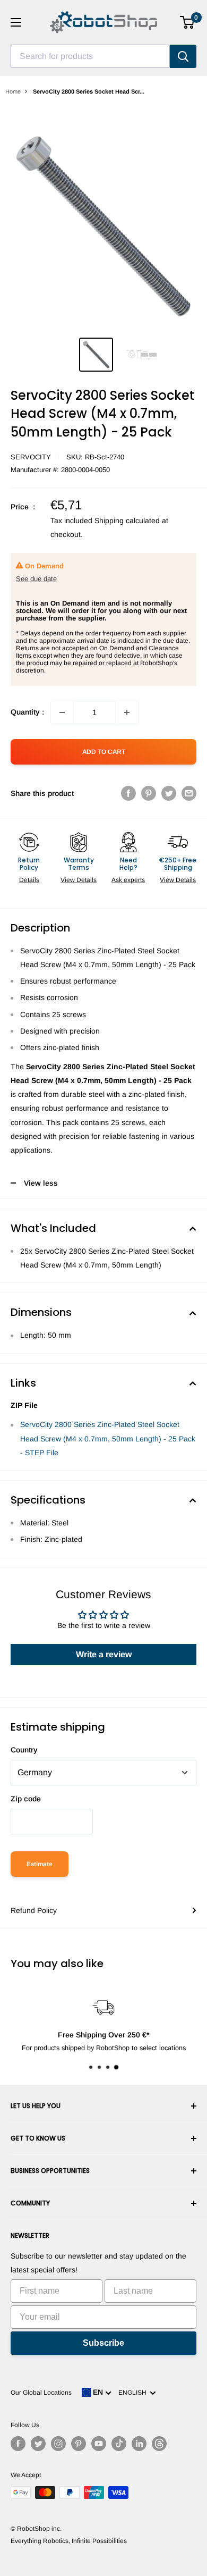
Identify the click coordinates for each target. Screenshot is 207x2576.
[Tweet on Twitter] (169, 793)
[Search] (183, 56)
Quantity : (27, 712)
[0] (188, 22)
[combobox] (90, 56)
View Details (79, 880)
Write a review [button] (104, 1654)
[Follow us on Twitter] (38, 2444)
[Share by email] (189, 793)
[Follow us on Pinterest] (79, 2444)
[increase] (127, 712)
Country (24, 1750)
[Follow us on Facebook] (18, 2444)
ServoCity (31, 457)
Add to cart (104, 752)
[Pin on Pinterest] (149, 793)
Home (13, 91)
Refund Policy (34, 1910)
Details (29, 880)
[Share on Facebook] (128, 793)
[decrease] (62, 712)
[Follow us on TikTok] (119, 2444)
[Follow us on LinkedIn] (139, 2444)
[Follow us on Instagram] (58, 2444)
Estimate (40, 1864)
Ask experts (128, 880)
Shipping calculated (127, 521)
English (134, 2393)
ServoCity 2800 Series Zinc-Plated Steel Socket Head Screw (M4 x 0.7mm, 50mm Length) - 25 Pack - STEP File (108, 1438)
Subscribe (103, 2343)
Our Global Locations (41, 2393)
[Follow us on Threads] (159, 2444)
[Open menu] (16, 22)
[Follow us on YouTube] (99, 2444)
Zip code (26, 1799)
